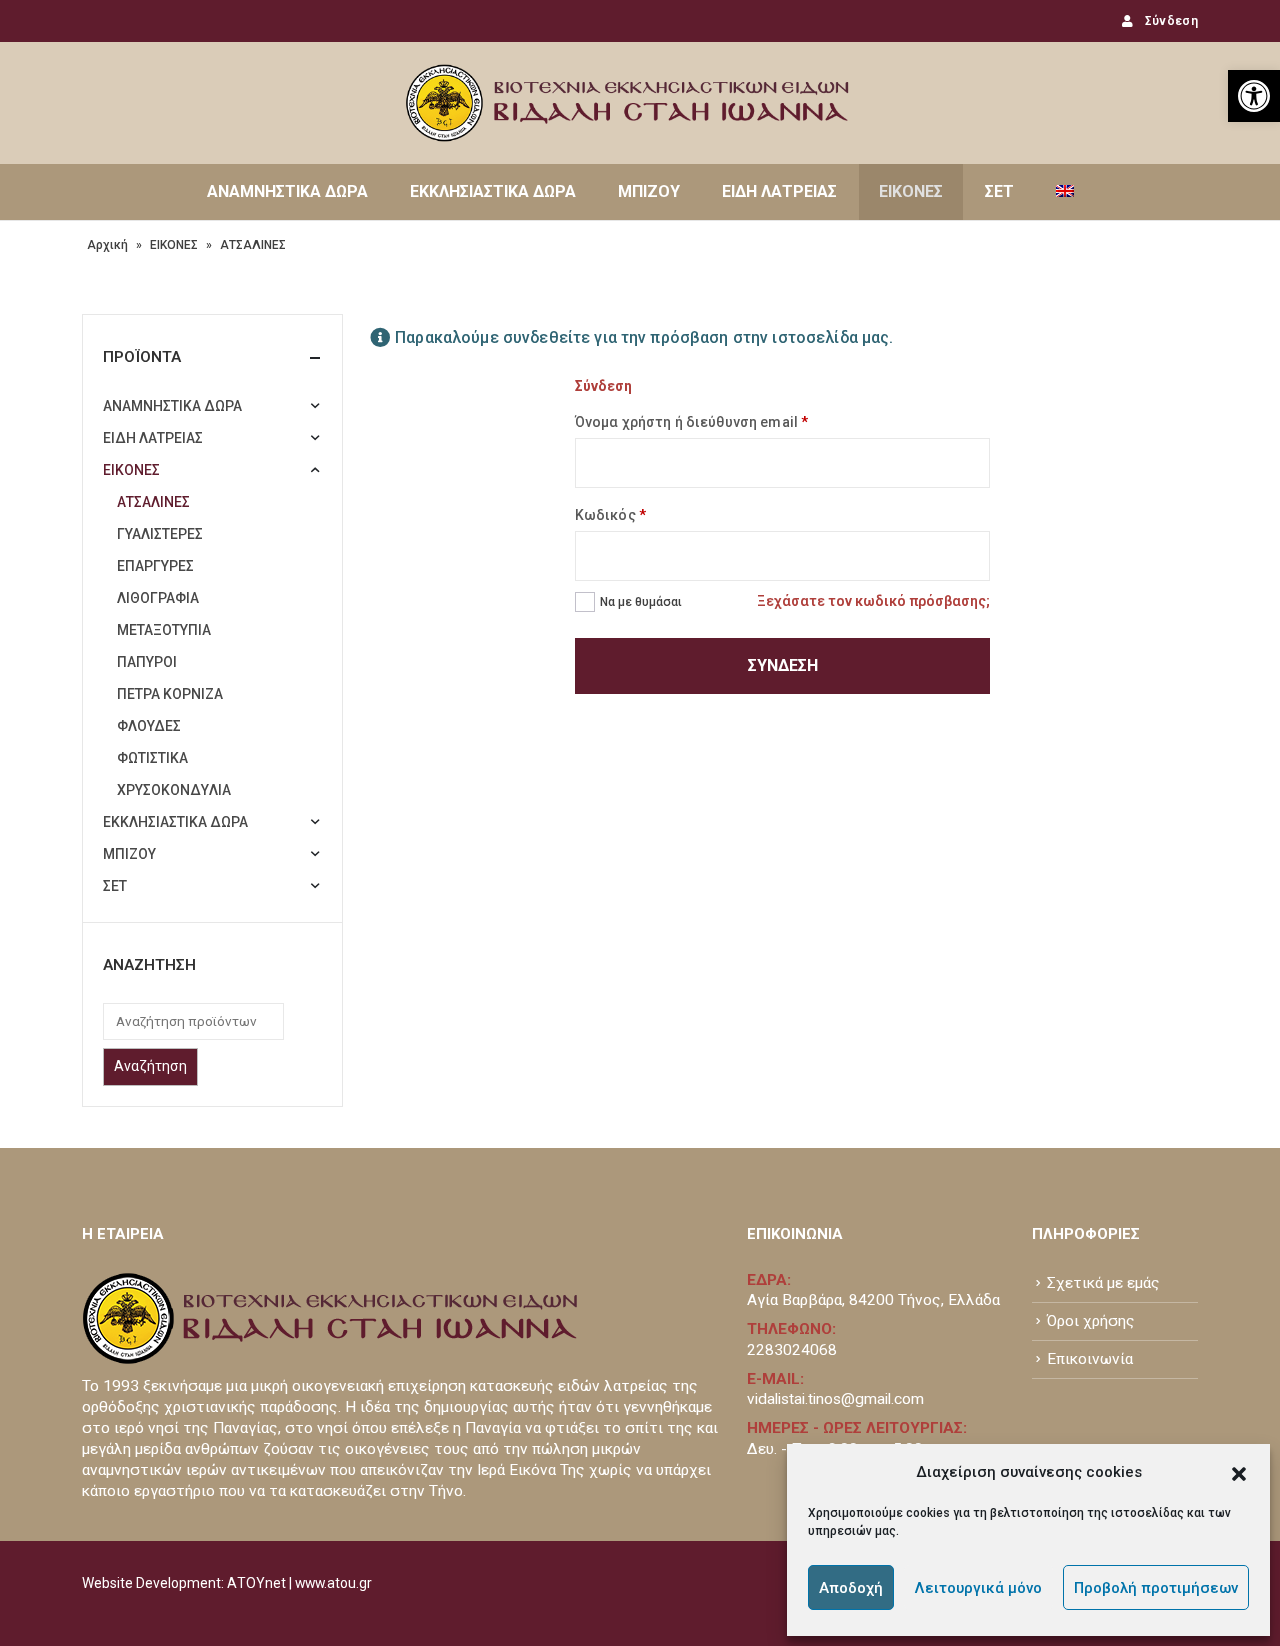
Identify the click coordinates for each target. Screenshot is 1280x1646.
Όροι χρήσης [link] (1091, 1321)
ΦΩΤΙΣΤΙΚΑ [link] (152, 758)
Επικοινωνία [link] (1090, 1359)
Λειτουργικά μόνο (978, 1588)
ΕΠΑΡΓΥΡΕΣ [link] (155, 566)
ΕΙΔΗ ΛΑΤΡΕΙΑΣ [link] (779, 191)
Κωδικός (610, 515)
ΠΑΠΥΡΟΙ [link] (147, 662)
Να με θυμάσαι (641, 602)
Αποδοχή (851, 1588)
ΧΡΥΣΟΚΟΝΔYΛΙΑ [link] (174, 790)
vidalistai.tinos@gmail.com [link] (835, 1399)
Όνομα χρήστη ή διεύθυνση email (691, 422)
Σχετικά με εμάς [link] (1103, 1283)
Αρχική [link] (107, 245)
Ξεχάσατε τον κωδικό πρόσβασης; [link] (873, 601)
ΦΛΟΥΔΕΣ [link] (149, 726)
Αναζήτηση (150, 1066)
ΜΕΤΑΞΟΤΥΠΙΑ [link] (164, 630)
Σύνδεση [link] (1171, 21)
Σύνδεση (783, 665)
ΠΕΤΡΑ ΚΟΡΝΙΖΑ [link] (170, 694)
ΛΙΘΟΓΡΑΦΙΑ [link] (158, 598)
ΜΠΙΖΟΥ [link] (649, 191)
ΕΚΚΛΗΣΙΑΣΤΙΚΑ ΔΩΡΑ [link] (493, 191)
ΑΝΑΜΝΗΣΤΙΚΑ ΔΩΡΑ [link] (287, 191)
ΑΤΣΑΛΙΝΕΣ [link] (153, 502)
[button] (1239, 1472)
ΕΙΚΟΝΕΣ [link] (911, 191)
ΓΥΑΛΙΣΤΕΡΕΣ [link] (160, 534)
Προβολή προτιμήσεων (1156, 1588)
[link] (1254, 96)
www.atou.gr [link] (333, 1583)
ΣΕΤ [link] (999, 191)
